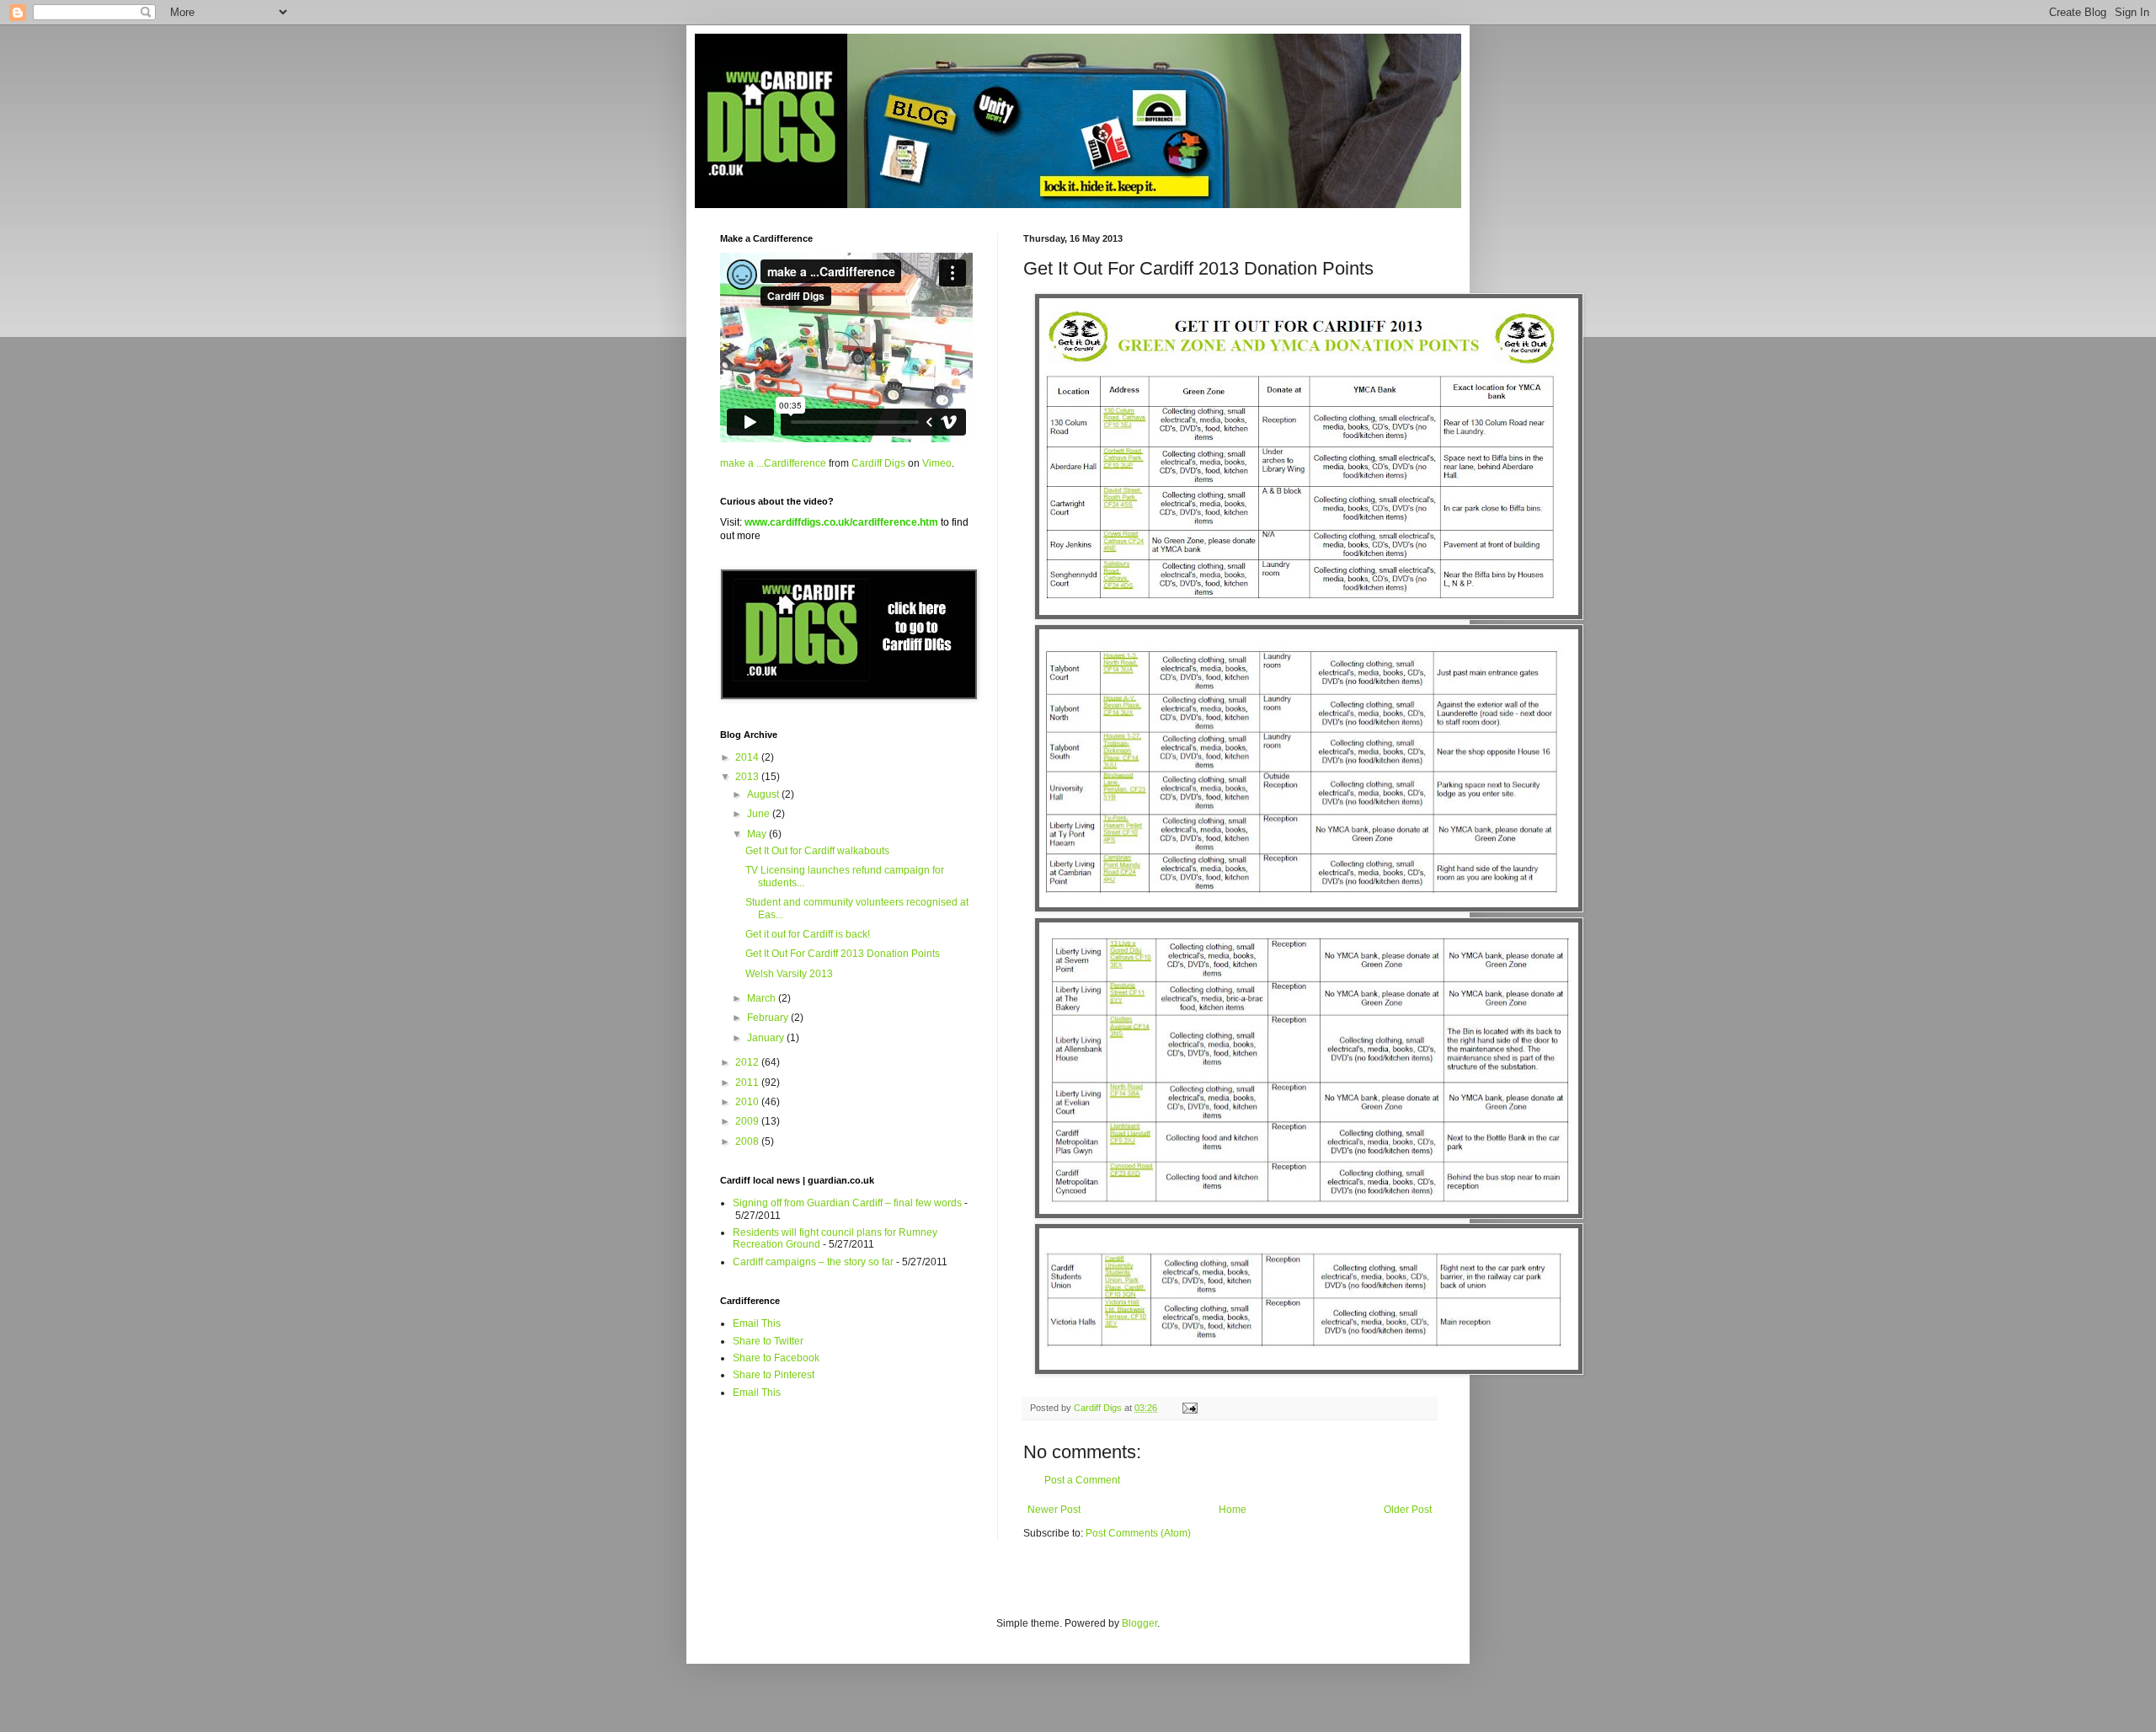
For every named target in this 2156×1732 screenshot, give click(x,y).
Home (1233, 1510)
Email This (757, 1323)
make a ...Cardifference (773, 463)
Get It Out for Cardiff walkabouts (817, 851)
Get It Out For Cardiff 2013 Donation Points (843, 954)
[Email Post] (1189, 1408)
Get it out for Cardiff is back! (808, 934)
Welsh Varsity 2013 (789, 974)
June (760, 814)
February (769, 1018)
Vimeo (937, 463)
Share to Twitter (768, 1341)
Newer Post (1054, 1510)
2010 (748, 1102)
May (758, 834)
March (763, 998)
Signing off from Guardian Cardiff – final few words (847, 1203)
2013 (748, 777)
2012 (748, 1062)
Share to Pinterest (774, 1375)
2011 (748, 1082)
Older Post (1408, 1510)
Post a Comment (1082, 1480)
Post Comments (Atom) (1138, 1533)
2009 (748, 1121)
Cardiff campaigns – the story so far (813, 1262)
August (764, 794)
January (767, 1038)
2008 (748, 1141)
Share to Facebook (776, 1358)
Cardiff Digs (878, 463)
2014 (748, 757)
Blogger (1139, 1623)
